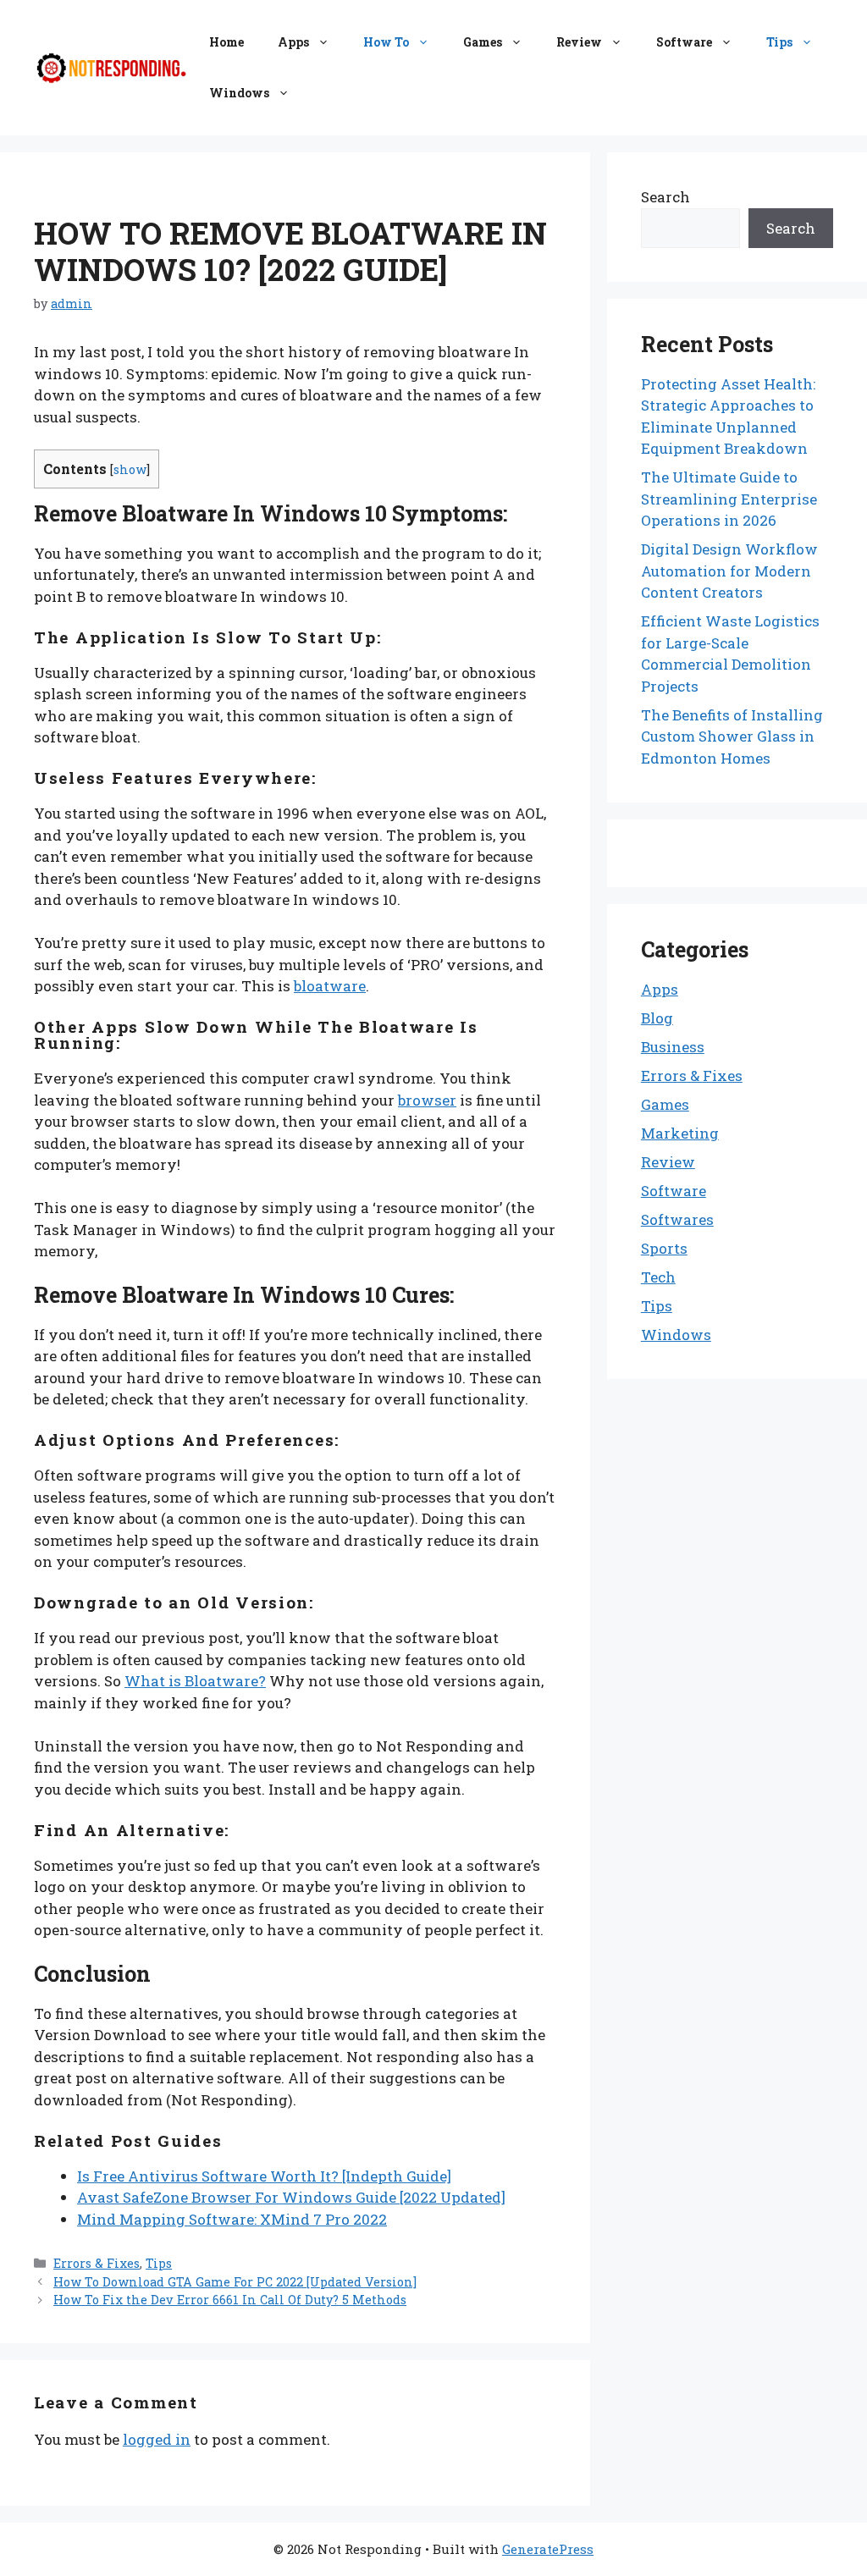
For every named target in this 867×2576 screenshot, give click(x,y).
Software (684, 42)
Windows (239, 93)
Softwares (677, 1219)
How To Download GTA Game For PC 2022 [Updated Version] (235, 2282)
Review (579, 42)
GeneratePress (548, 2549)
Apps (293, 42)
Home (226, 42)
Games (483, 42)
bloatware (330, 986)
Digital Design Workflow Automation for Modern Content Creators (729, 571)
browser (427, 1100)
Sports (664, 1248)
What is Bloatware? (195, 1681)
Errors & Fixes (97, 2263)
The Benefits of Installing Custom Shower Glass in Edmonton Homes (732, 736)
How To (386, 42)
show (130, 469)
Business (673, 1047)
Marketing (680, 1133)
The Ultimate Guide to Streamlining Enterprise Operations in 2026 (729, 499)
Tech (658, 1277)
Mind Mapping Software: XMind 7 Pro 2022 (232, 2219)
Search (665, 197)
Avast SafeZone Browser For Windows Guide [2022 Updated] (291, 2197)
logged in (157, 2439)
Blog (657, 1018)
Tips (779, 42)
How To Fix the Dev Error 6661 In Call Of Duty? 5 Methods (230, 2300)
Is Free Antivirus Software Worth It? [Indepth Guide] (264, 2176)
